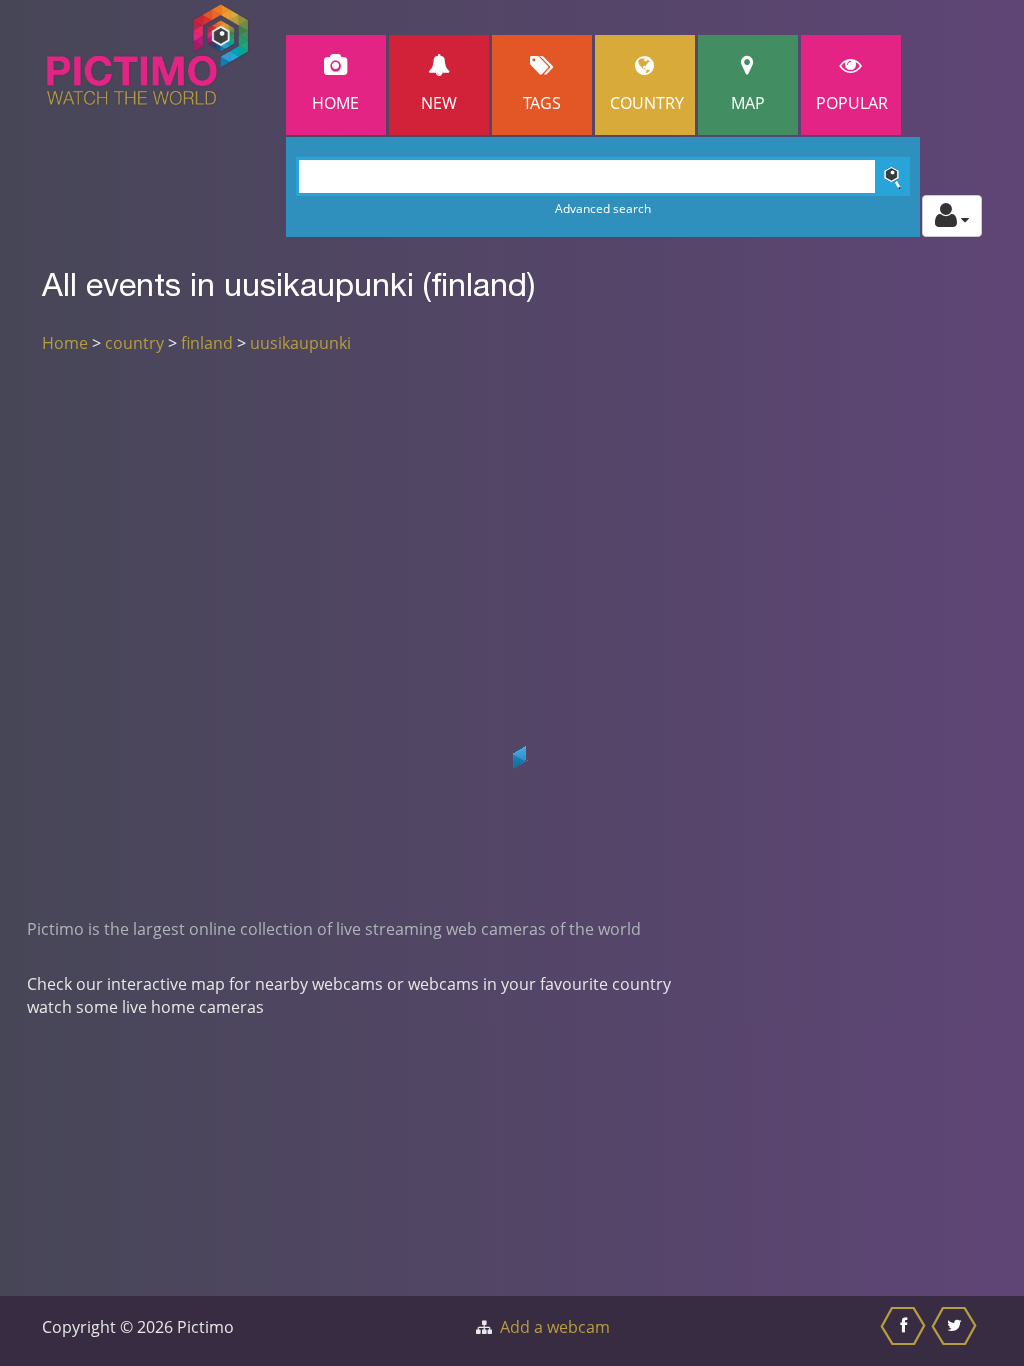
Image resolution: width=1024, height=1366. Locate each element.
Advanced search (603, 208)
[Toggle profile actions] (952, 216)
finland (207, 343)
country (134, 343)
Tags (542, 103)
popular (852, 103)
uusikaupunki (300, 343)
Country (647, 103)
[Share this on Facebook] (905, 1331)
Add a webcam (555, 1327)
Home (335, 103)
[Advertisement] (512, 518)
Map (748, 103)
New (439, 103)
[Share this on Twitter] (956, 1331)
